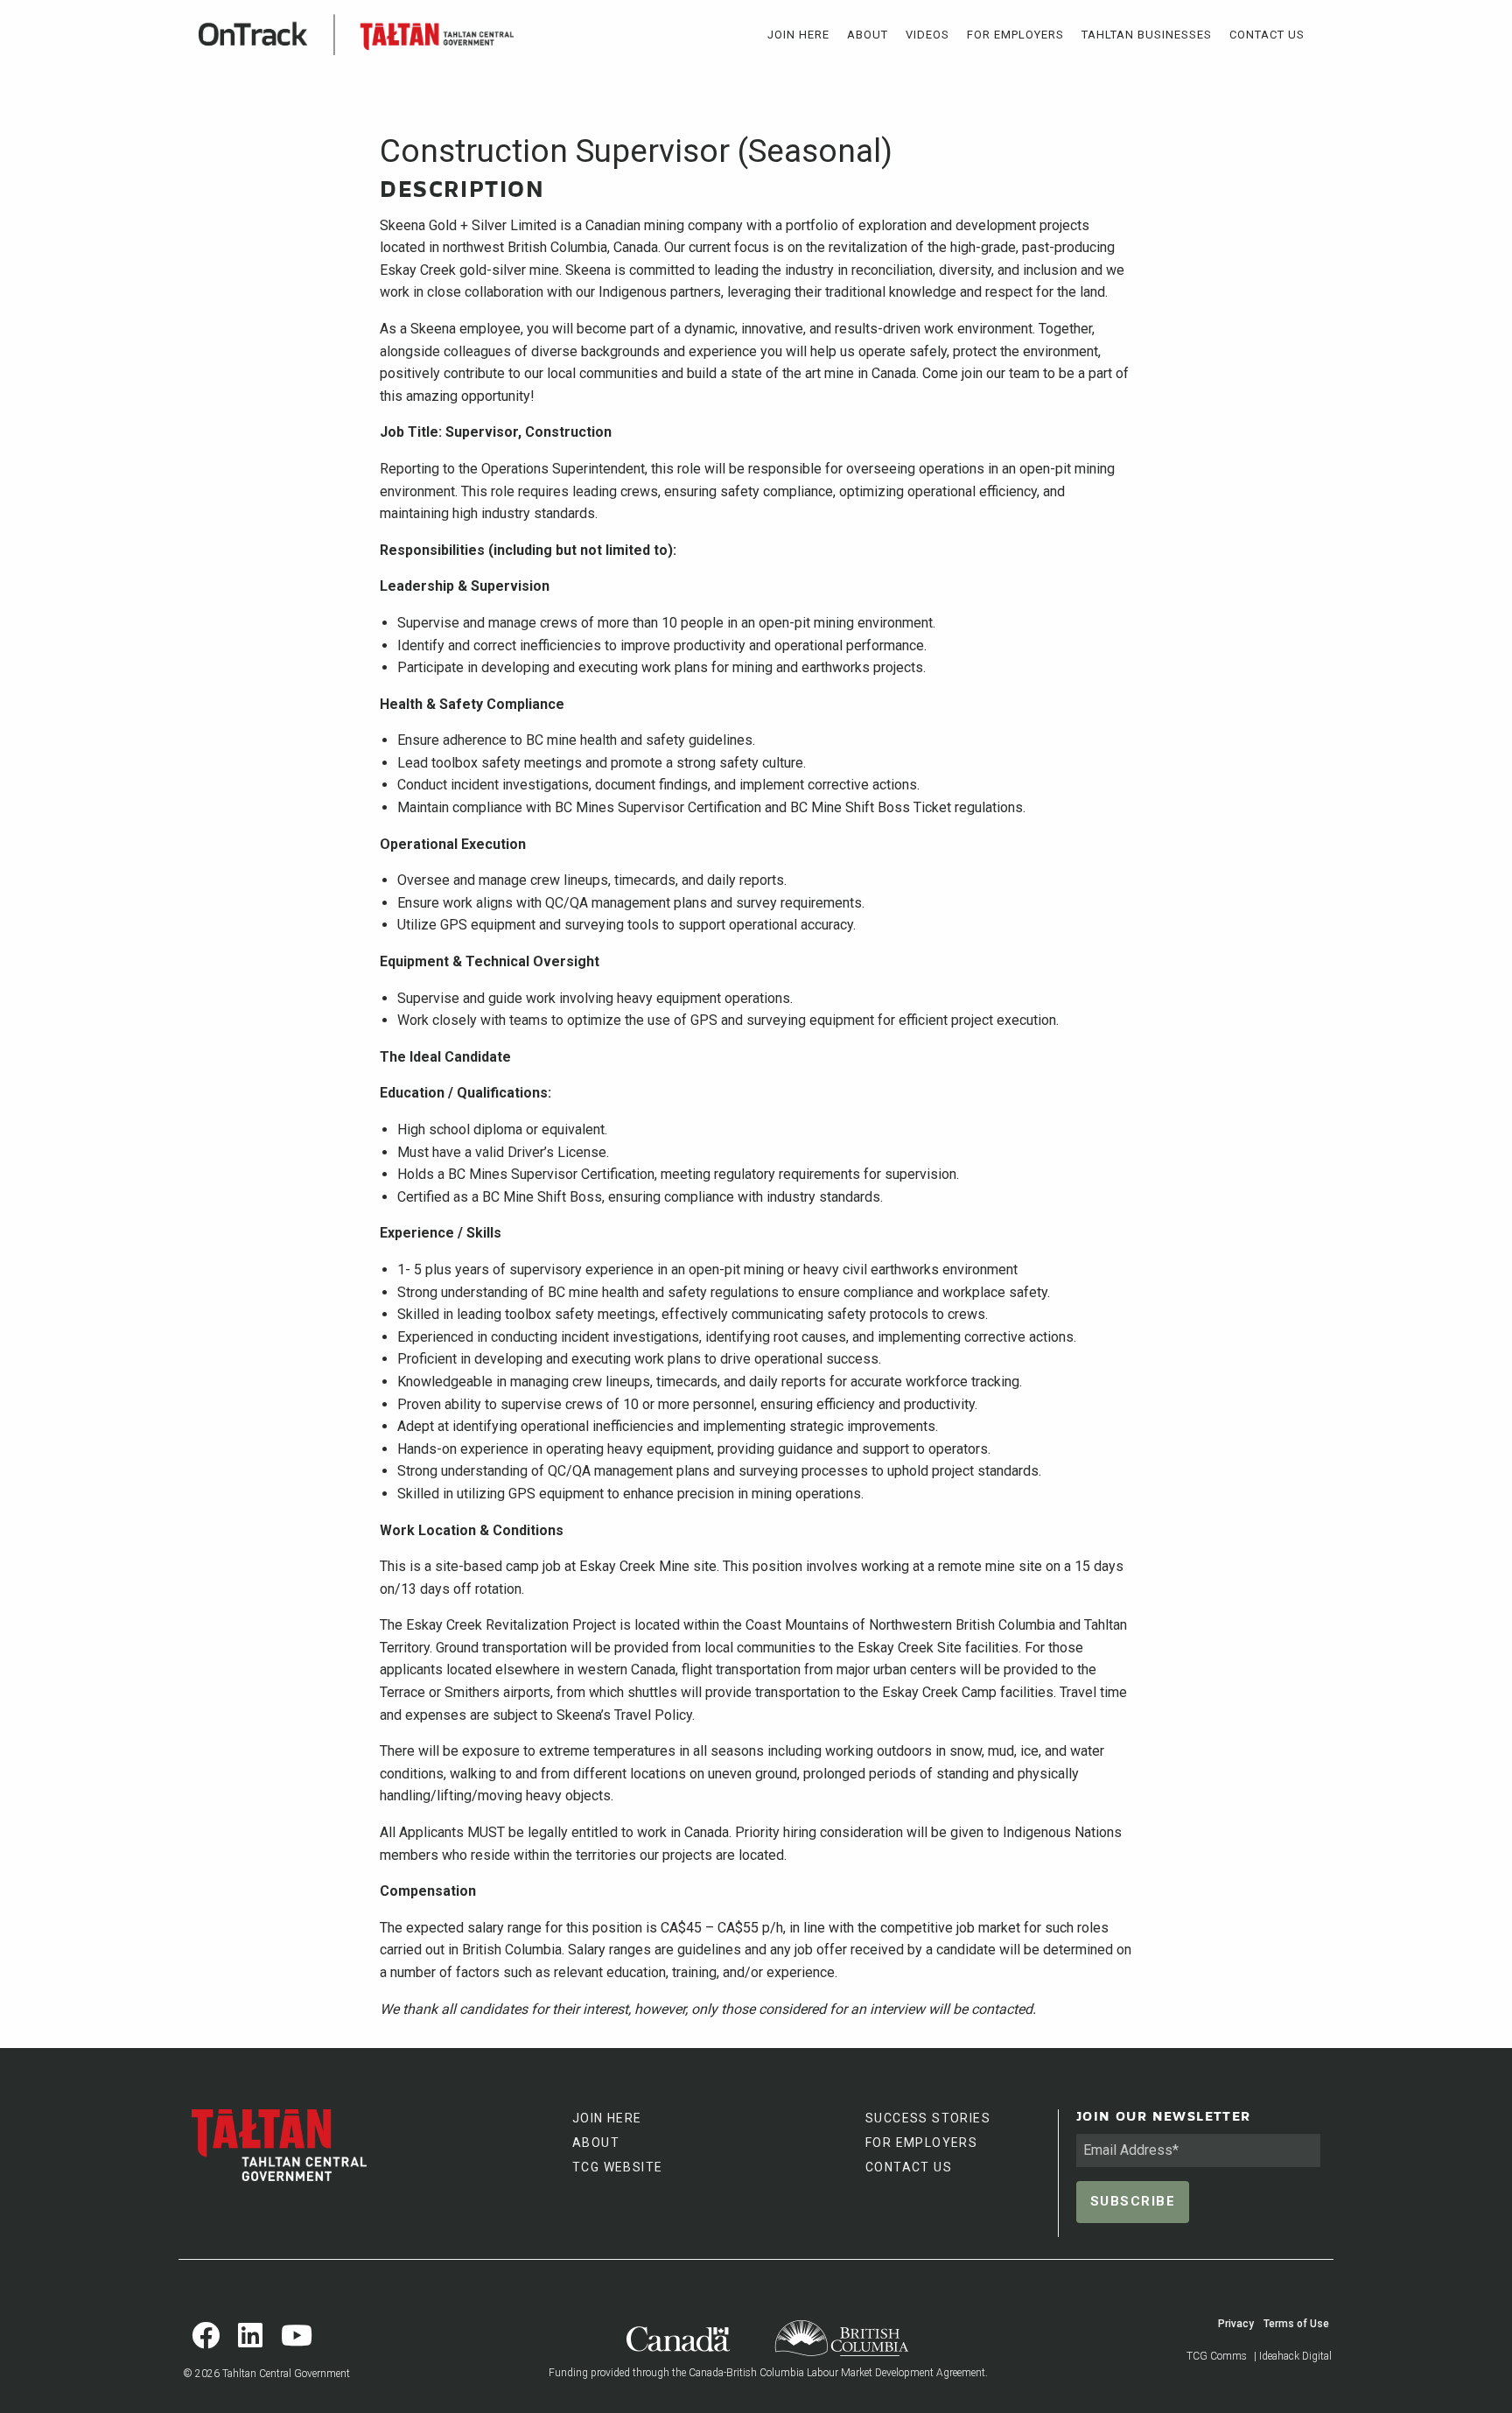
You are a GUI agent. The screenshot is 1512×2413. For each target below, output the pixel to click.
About (868, 35)
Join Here (798, 35)
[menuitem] (798, 35)
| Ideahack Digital (1293, 2356)
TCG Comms (1217, 2356)
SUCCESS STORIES (928, 2118)
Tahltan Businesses (1147, 35)
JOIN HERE (607, 2118)
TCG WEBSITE (617, 2167)
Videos (927, 35)
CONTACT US (909, 2167)
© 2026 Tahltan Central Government (266, 2374)
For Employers (1015, 35)
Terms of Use (1296, 2324)
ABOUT (596, 2143)
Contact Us (1267, 35)
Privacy (1236, 2324)
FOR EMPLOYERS (921, 2143)
